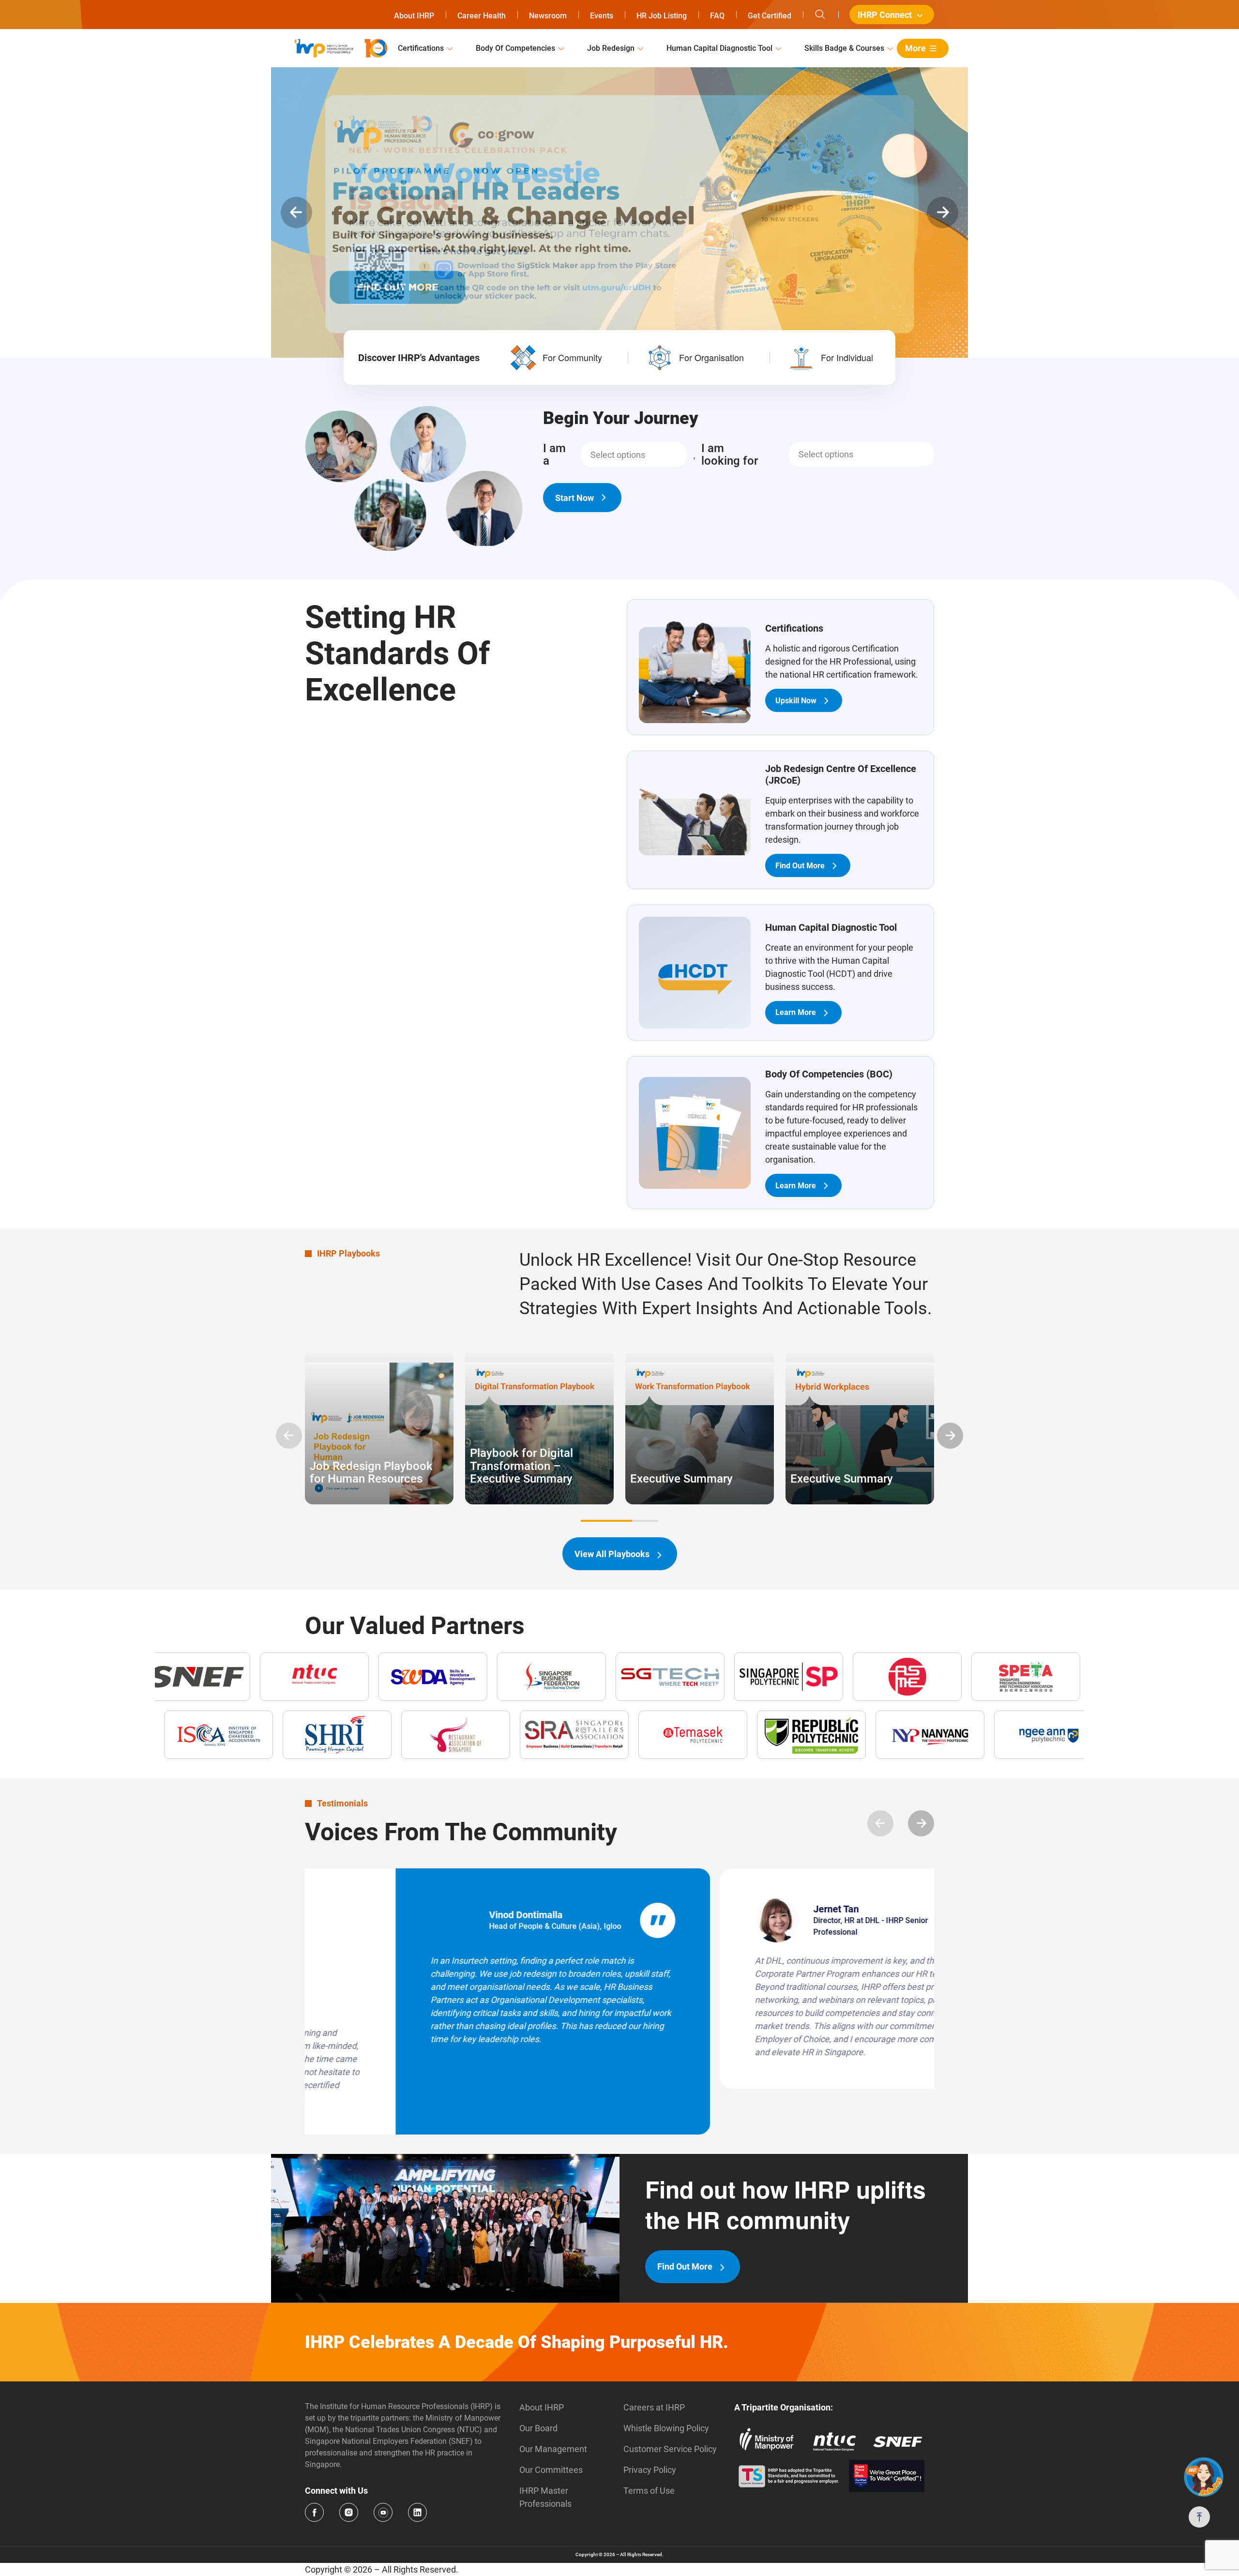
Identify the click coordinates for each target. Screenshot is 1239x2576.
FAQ (717, 16)
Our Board (538, 2382)
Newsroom (548, 16)
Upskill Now (796, 701)
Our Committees (551, 2424)
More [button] (915, 48)
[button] (296, 213)
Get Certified (770, 16)
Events (602, 16)
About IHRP (414, 16)
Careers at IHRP (654, 2361)
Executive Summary (681, 1479)
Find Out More (800, 866)
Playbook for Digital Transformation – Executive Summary (521, 1466)
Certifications (421, 48)
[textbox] (618, 455)
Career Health (482, 16)
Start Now (574, 497)
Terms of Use (649, 2445)
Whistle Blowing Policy (666, 2382)
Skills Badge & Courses (844, 48)
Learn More (796, 1012)
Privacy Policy (650, 2424)
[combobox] (634, 455)
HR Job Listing (662, 16)
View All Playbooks (612, 1554)
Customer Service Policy (670, 2403)
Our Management (553, 2403)
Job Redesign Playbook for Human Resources (371, 1473)
